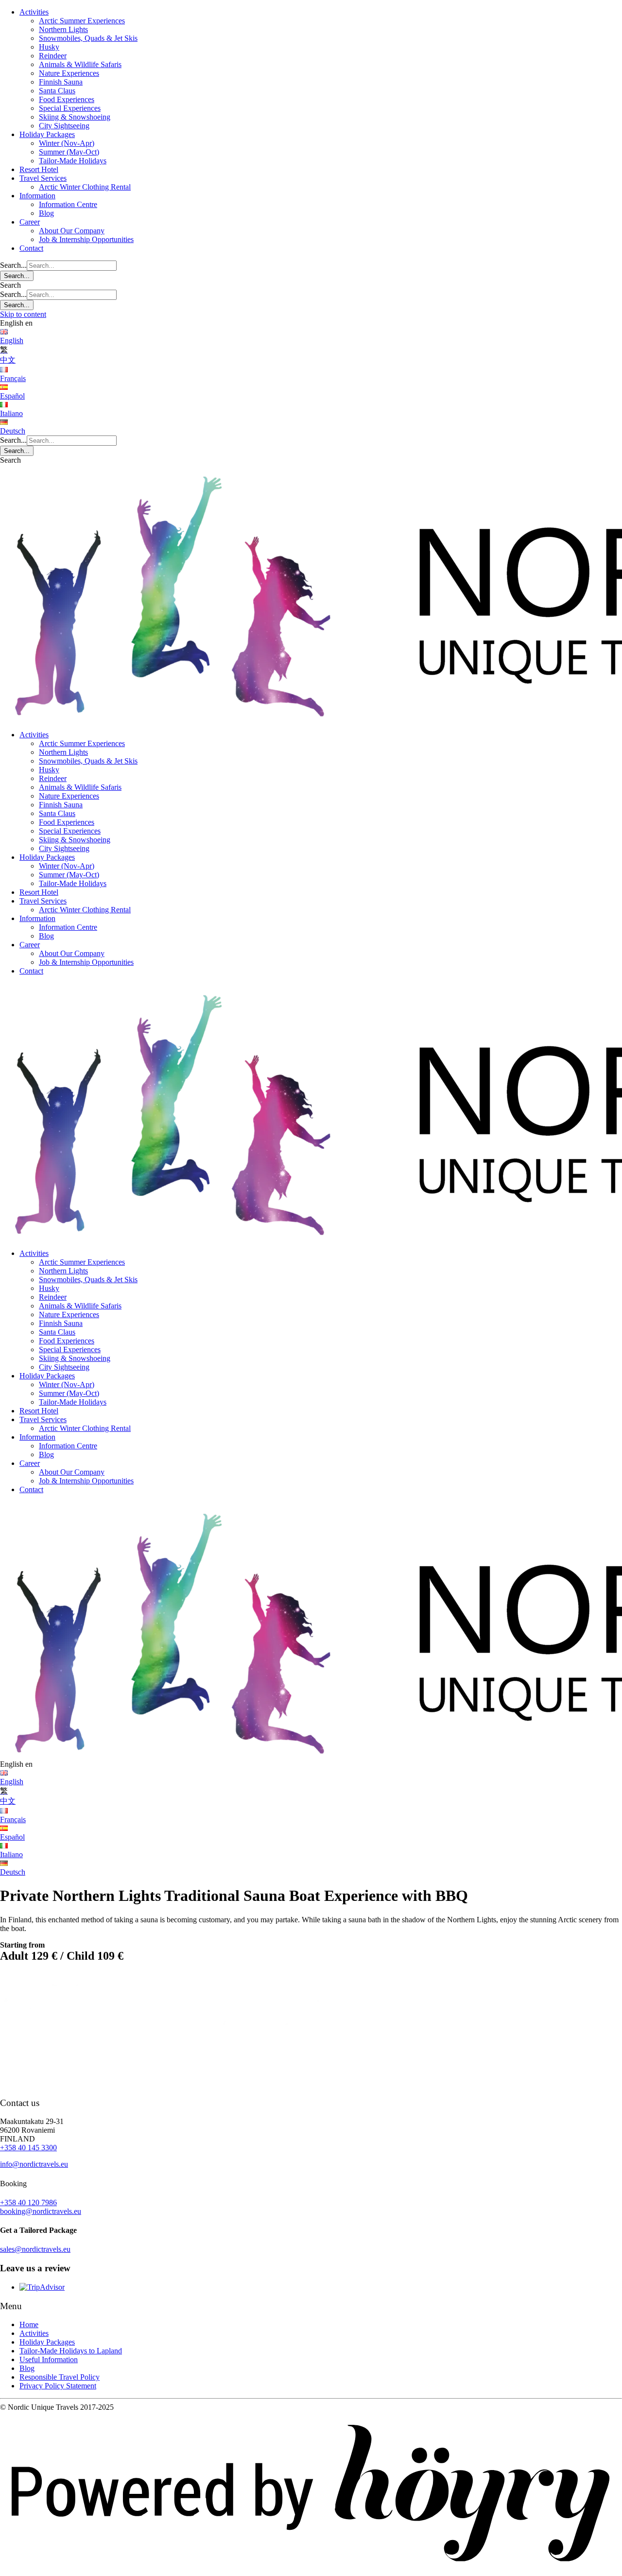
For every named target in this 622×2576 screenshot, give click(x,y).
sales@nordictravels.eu (35, 2249)
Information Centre (68, 204)
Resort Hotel (39, 169)
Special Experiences (70, 108)
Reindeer (53, 56)
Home (29, 2324)
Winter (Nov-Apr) (67, 143)
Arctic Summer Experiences (82, 21)
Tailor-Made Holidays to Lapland (71, 2351)
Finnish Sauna (61, 82)
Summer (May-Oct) (69, 152)
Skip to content (23, 314)
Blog (46, 213)
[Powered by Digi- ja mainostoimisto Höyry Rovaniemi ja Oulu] (311, 2571)
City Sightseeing (64, 126)
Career (30, 222)
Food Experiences (67, 99)
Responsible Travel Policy (60, 2377)
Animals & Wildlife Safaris (80, 64)
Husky (49, 47)
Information (37, 196)
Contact (31, 248)
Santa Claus (57, 91)
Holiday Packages (47, 134)
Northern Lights (63, 29)
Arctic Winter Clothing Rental (85, 187)
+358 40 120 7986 (28, 2202)
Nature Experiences (69, 73)
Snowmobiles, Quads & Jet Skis (88, 38)
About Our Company (72, 231)
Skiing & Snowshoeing (75, 117)
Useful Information (49, 2359)
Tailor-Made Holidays (73, 161)
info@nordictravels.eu (34, 2164)
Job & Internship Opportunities (86, 239)
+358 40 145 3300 (28, 2148)
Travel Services (43, 178)
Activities (34, 12)
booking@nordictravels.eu (41, 2211)
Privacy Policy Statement (58, 2386)
